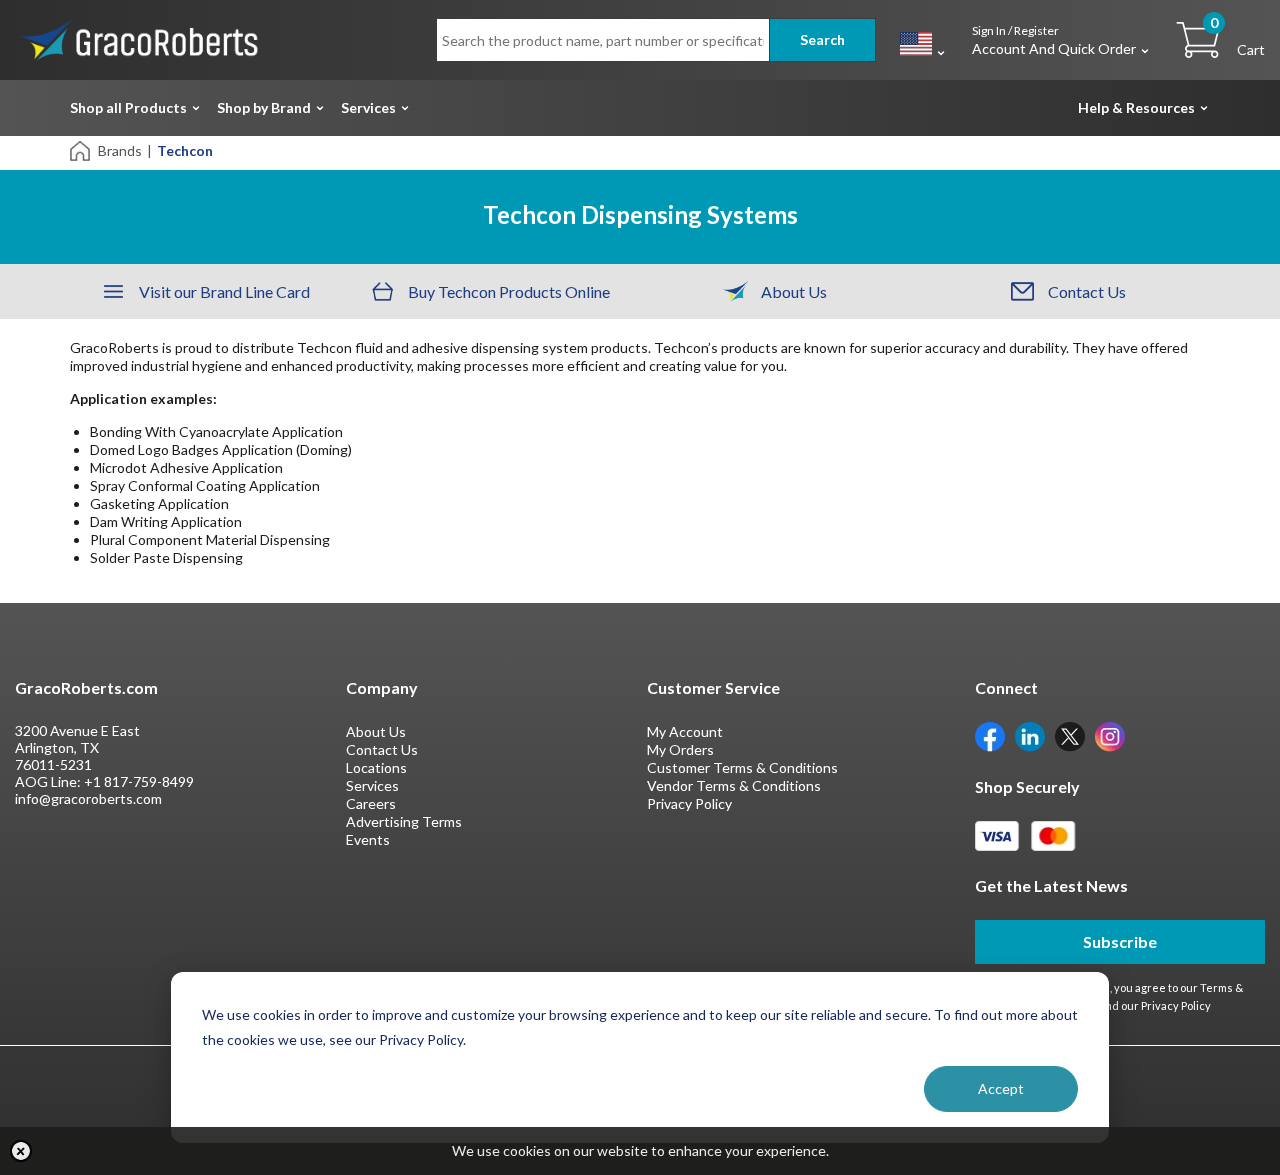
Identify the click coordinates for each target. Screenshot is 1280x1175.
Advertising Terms (404, 821)
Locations (376, 767)
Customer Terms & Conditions (742, 767)
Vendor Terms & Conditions (734, 785)
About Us (376, 731)
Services (368, 107)
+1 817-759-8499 (139, 781)
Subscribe (1120, 941)
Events (368, 839)
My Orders (680, 749)
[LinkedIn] (1030, 735)
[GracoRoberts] (140, 38)
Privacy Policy (689, 803)
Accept (1001, 1088)
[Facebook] (990, 735)
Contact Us (382, 749)
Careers (371, 803)
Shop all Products (128, 107)
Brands (120, 150)
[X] (1070, 735)
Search (822, 39)
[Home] (81, 149)
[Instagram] (1110, 735)
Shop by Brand (264, 107)
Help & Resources (1136, 107)
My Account (685, 731)
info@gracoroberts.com (88, 798)
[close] (21, 1151)
